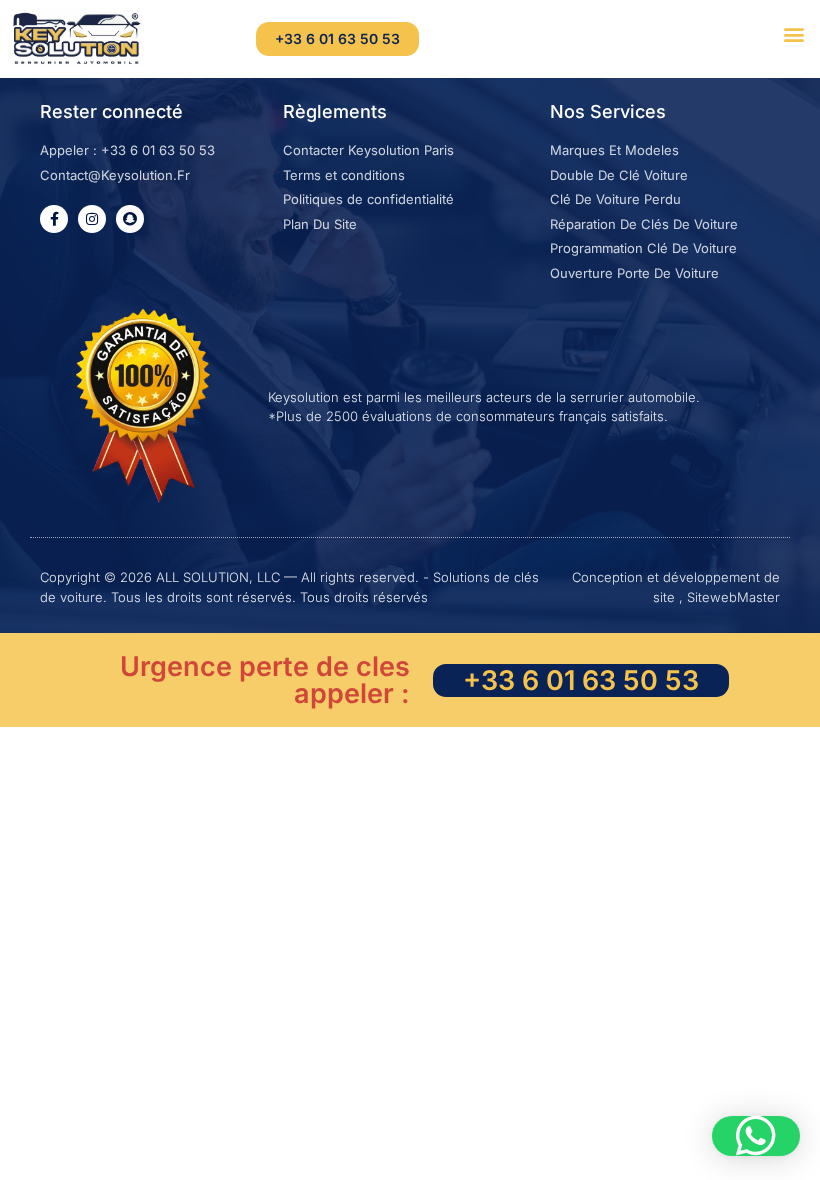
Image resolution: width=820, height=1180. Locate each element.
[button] (793, 33)
